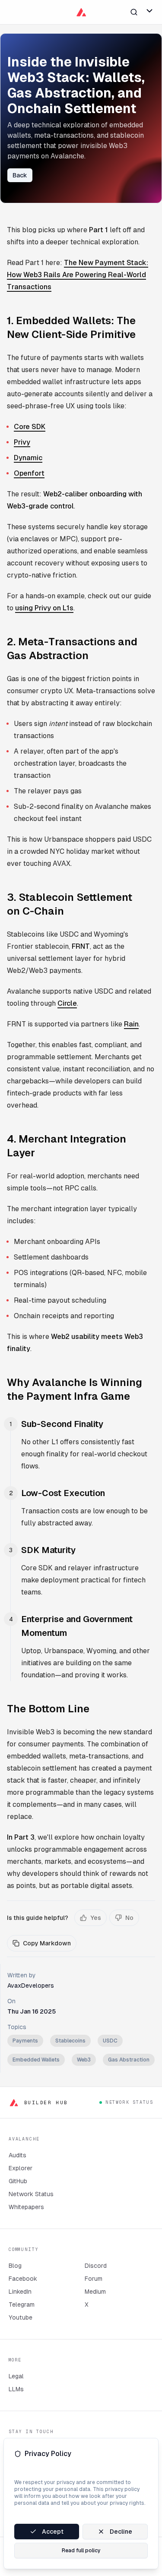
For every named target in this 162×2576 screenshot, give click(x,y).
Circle (67, 1003)
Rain (131, 1024)
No (129, 1918)
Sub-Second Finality (62, 1424)
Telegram (22, 2305)
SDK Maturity (48, 1550)
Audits (17, 2155)
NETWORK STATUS (129, 2102)
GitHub (18, 2181)
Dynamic (28, 458)
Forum (94, 2279)
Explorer (21, 2168)
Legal (16, 2376)
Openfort (29, 473)
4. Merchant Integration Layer (67, 1146)
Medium (95, 2292)
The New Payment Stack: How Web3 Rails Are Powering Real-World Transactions (78, 275)
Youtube (21, 2317)
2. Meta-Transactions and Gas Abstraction (72, 649)
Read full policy (81, 2551)
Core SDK (30, 427)
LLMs (16, 2389)
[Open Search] (134, 12)
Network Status (31, 2194)
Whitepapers (26, 2207)
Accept (53, 2532)
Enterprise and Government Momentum (77, 1626)
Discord (96, 2266)
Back (20, 175)
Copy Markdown (47, 1943)
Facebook (23, 2279)
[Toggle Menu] (149, 11)
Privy (22, 442)
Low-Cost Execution (63, 1493)
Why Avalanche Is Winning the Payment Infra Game (75, 1389)
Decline (121, 2532)
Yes (96, 1918)
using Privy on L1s (44, 608)
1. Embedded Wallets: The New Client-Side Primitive (71, 327)
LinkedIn (20, 2292)
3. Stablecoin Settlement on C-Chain (70, 904)
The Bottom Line (48, 1709)
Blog (15, 2266)
